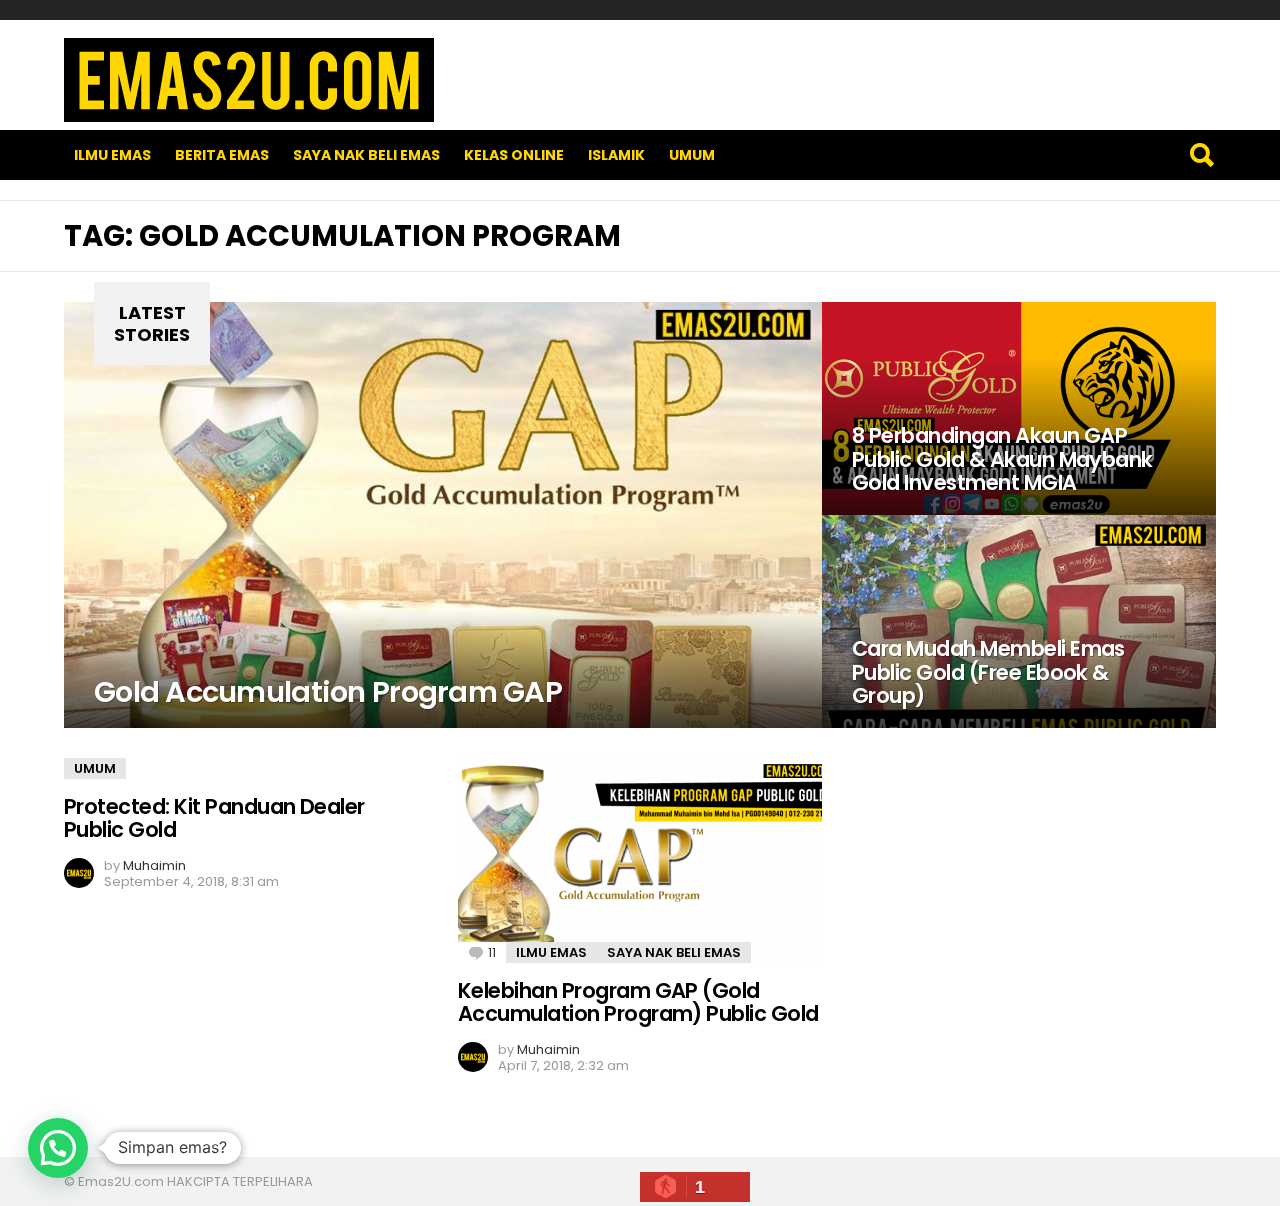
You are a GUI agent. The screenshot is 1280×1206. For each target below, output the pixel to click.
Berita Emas (222, 155)
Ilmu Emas (112, 155)
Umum (692, 155)
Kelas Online (514, 155)
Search (1201, 155)
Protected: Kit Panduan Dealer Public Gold (214, 818)
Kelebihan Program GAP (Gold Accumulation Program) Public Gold (638, 1002)
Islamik (616, 155)
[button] (58, 1148)
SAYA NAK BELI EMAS (366, 155)
